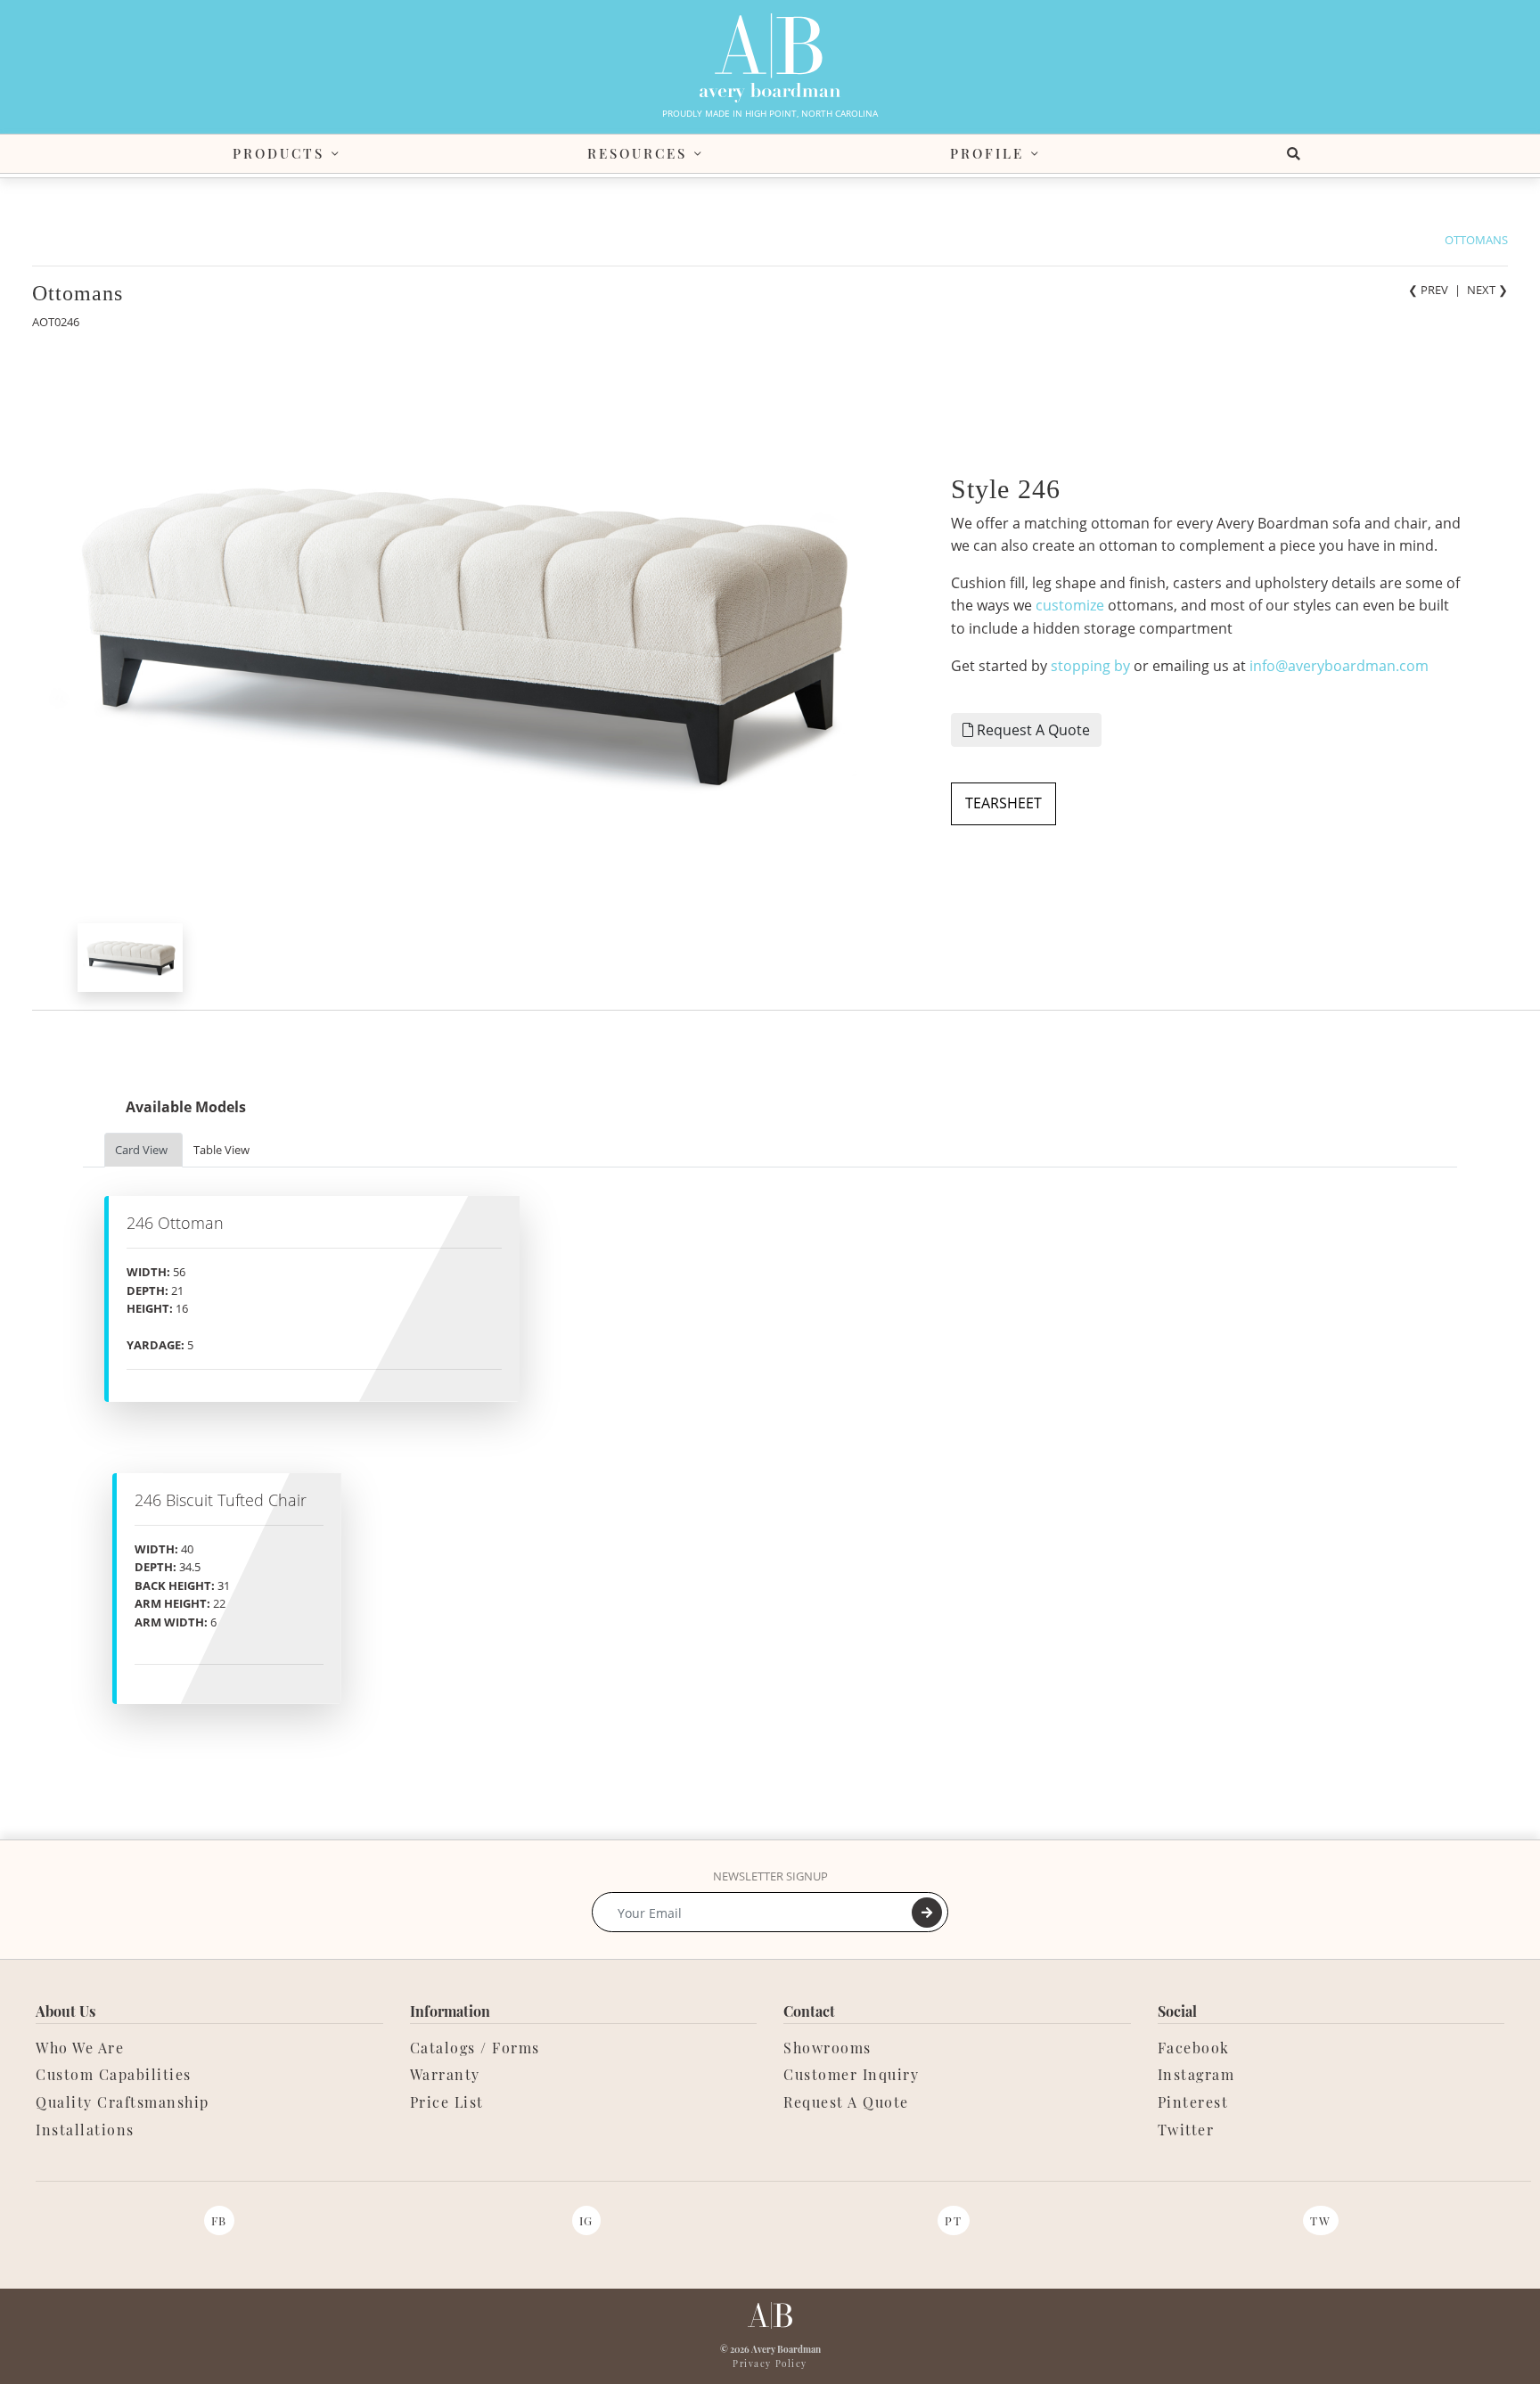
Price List (447, 2102)
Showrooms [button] (827, 2048)
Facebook (1194, 2048)
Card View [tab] (141, 1150)
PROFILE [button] (987, 153)
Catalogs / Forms (475, 2048)
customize (1070, 605)
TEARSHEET (1003, 803)
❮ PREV (1428, 290)
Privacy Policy (770, 2364)
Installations (85, 2130)
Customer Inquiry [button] (851, 2074)
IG (586, 2220)
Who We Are (80, 2048)
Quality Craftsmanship (123, 2102)
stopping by (1090, 666)
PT (953, 2220)
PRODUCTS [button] (279, 153)
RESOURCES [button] (637, 153)
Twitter (1186, 2130)
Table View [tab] (221, 1150)
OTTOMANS (1476, 240)
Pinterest (1193, 2102)
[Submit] (927, 1913)
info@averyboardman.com (1339, 666)
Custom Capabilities (114, 2074)
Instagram (1196, 2074)
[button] (1297, 154)
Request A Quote (1032, 730)
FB (219, 2220)
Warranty (445, 2074)
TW (1320, 2220)
